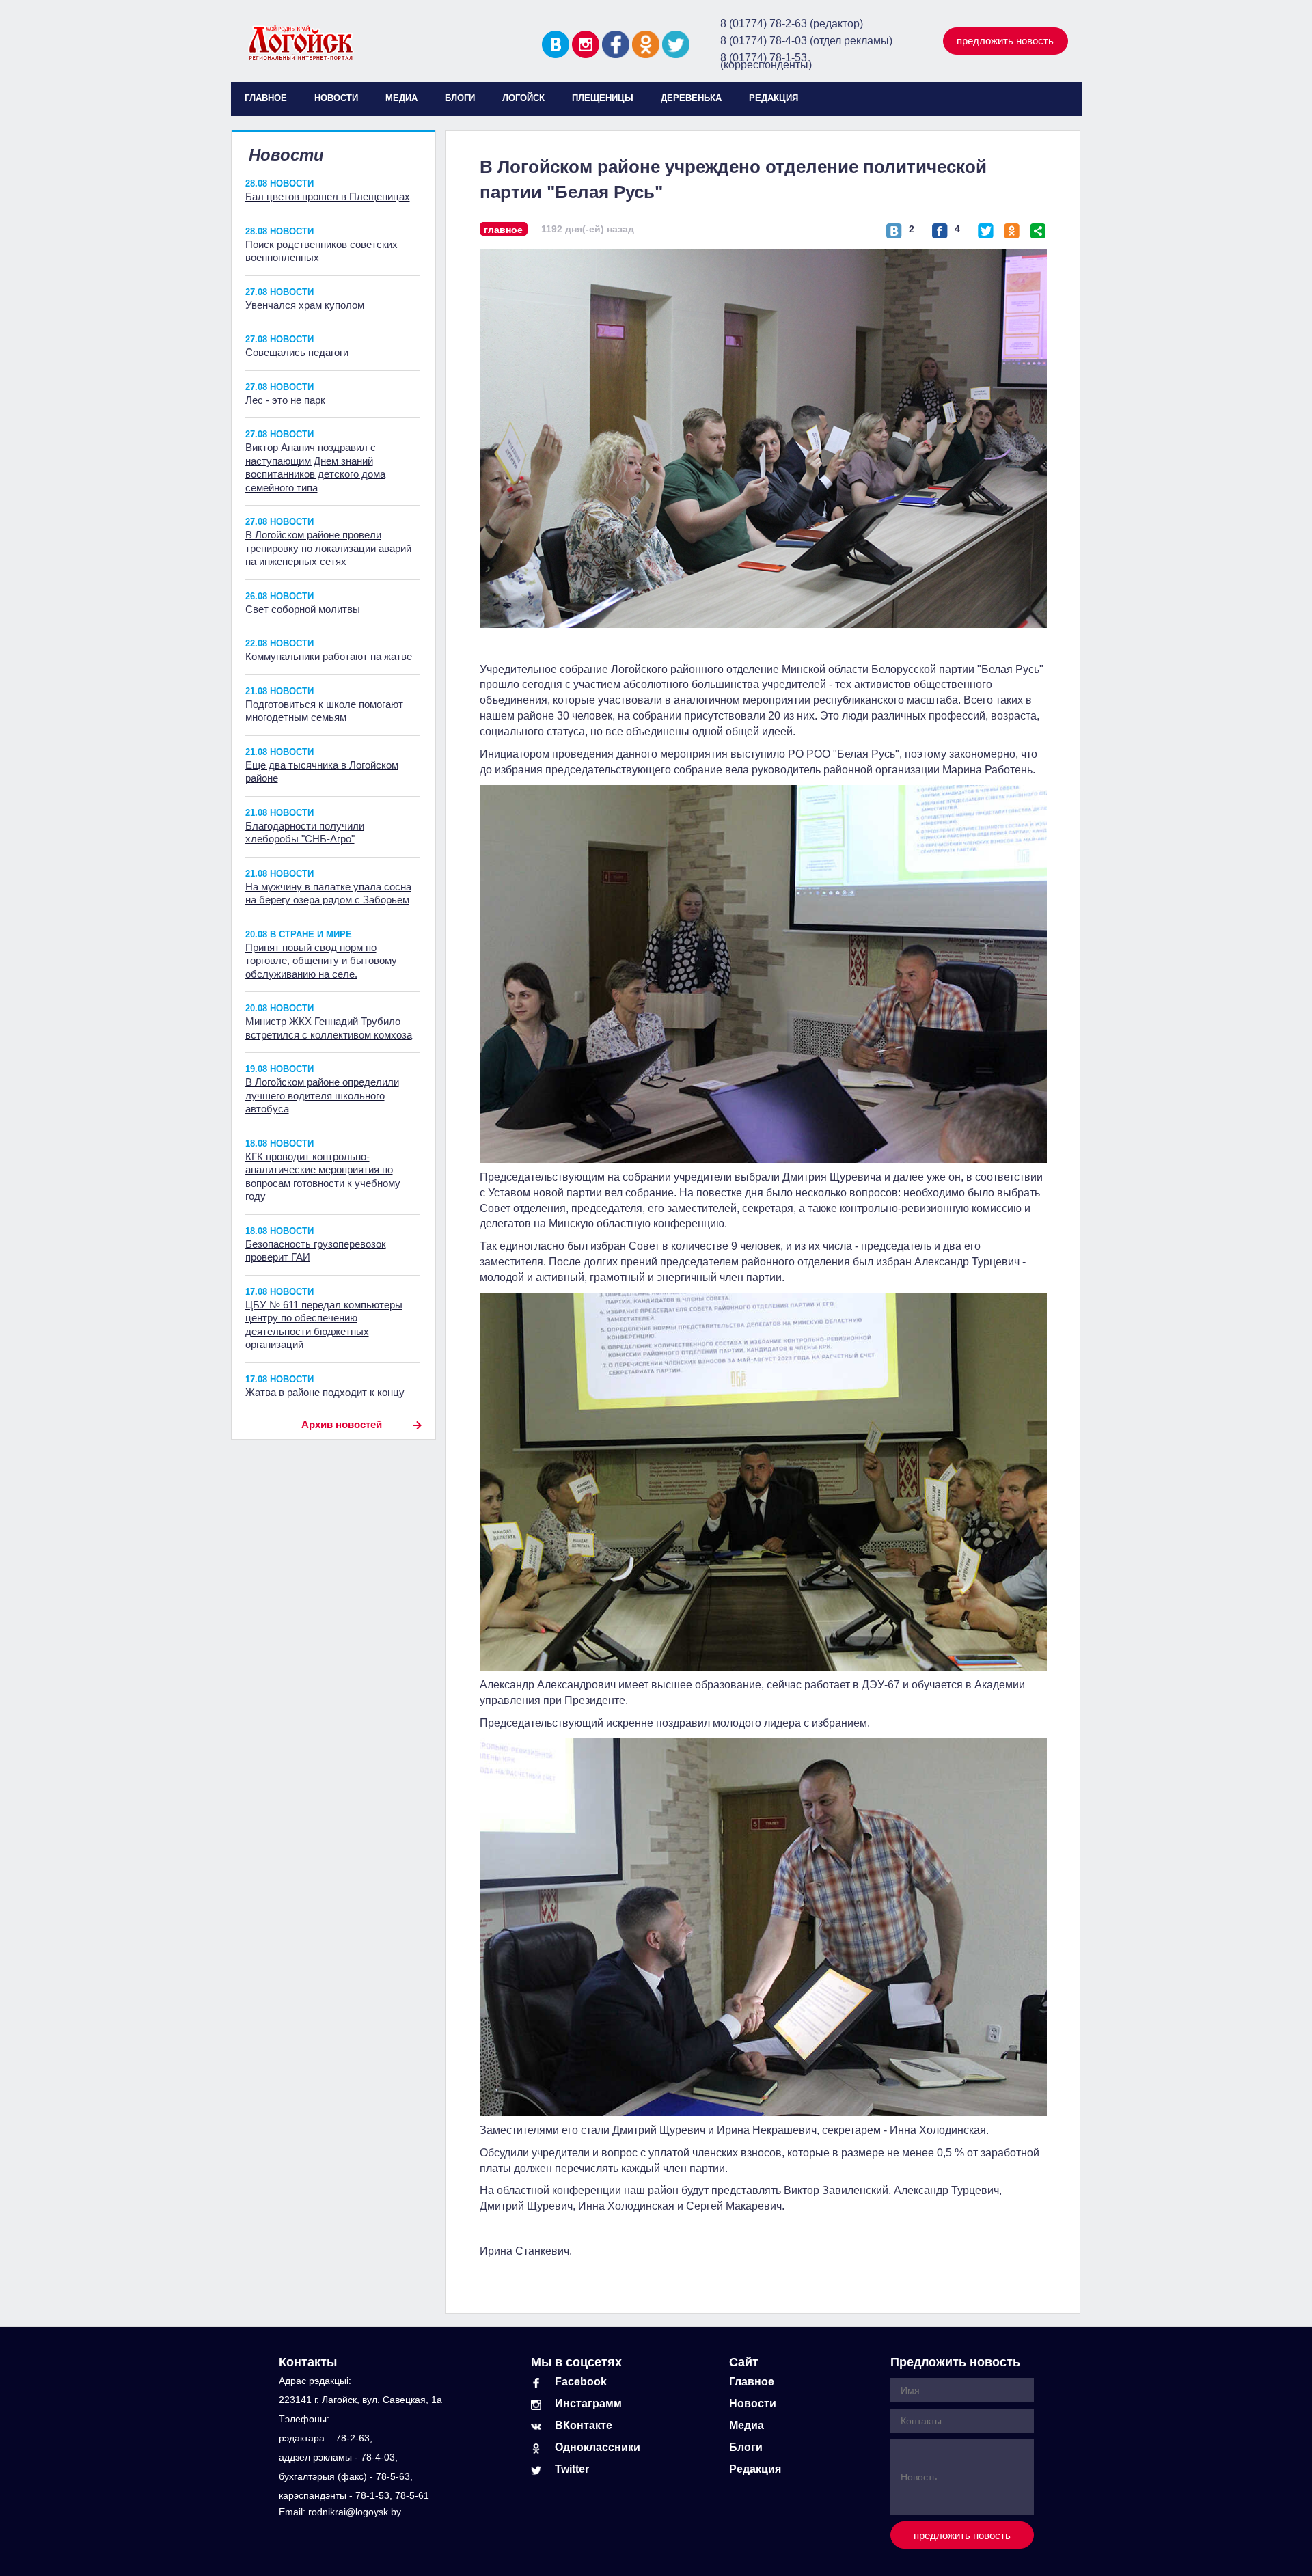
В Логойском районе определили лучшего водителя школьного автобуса (322, 1095)
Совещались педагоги (297, 352)
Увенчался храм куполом (305, 305)
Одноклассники (598, 2447)
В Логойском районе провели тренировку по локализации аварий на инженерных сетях (328, 548)
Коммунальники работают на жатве (329, 656)
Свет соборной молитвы (303, 609)
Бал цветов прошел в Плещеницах (328, 196)
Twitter (572, 2469)
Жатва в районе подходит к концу (325, 1392)
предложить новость (1005, 41)
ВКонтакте (584, 2425)
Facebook (581, 2382)
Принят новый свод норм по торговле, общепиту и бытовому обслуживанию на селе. (321, 961)
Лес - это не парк (285, 400)
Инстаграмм (588, 2403)
